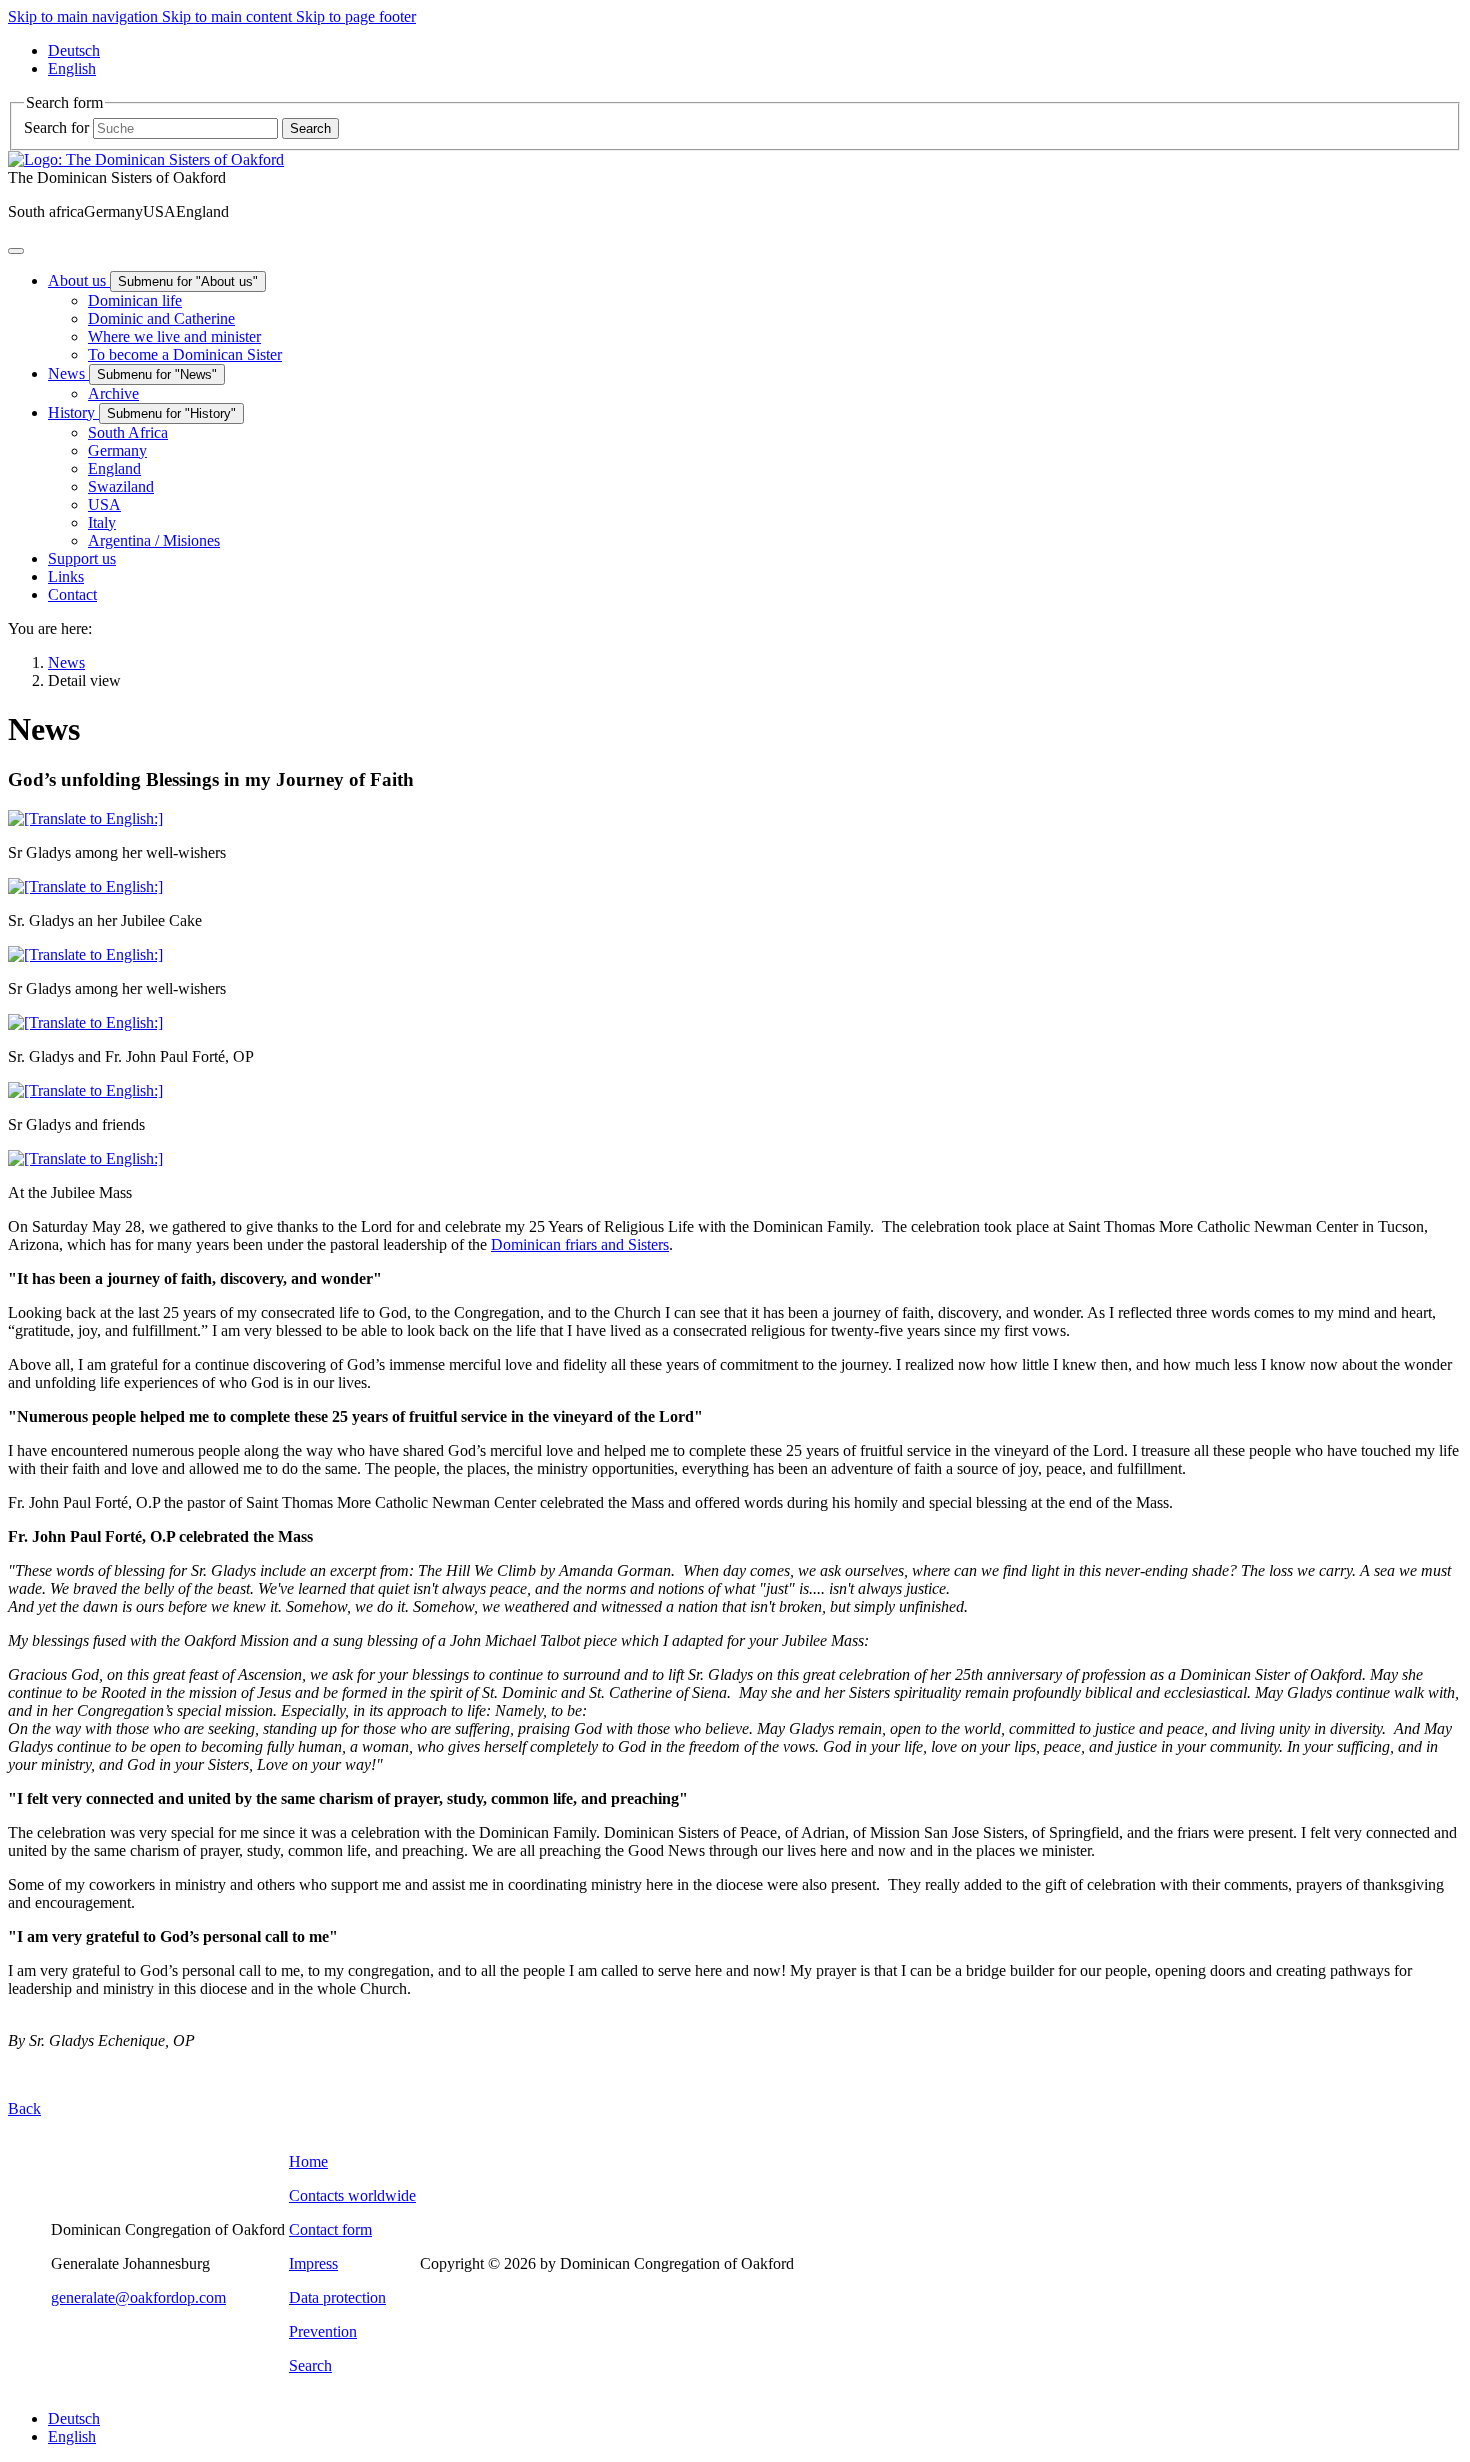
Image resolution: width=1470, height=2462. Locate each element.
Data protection (337, 2297)
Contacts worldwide (352, 2195)
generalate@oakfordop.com (138, 2297)
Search (310, 2365)
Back (24, 2108)
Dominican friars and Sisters (580, 1244)
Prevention (323, 2331)
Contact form (330, 2229)
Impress (313, 2263)
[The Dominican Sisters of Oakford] (146, 159)
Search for (56, 127)
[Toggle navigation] (16, 251)
